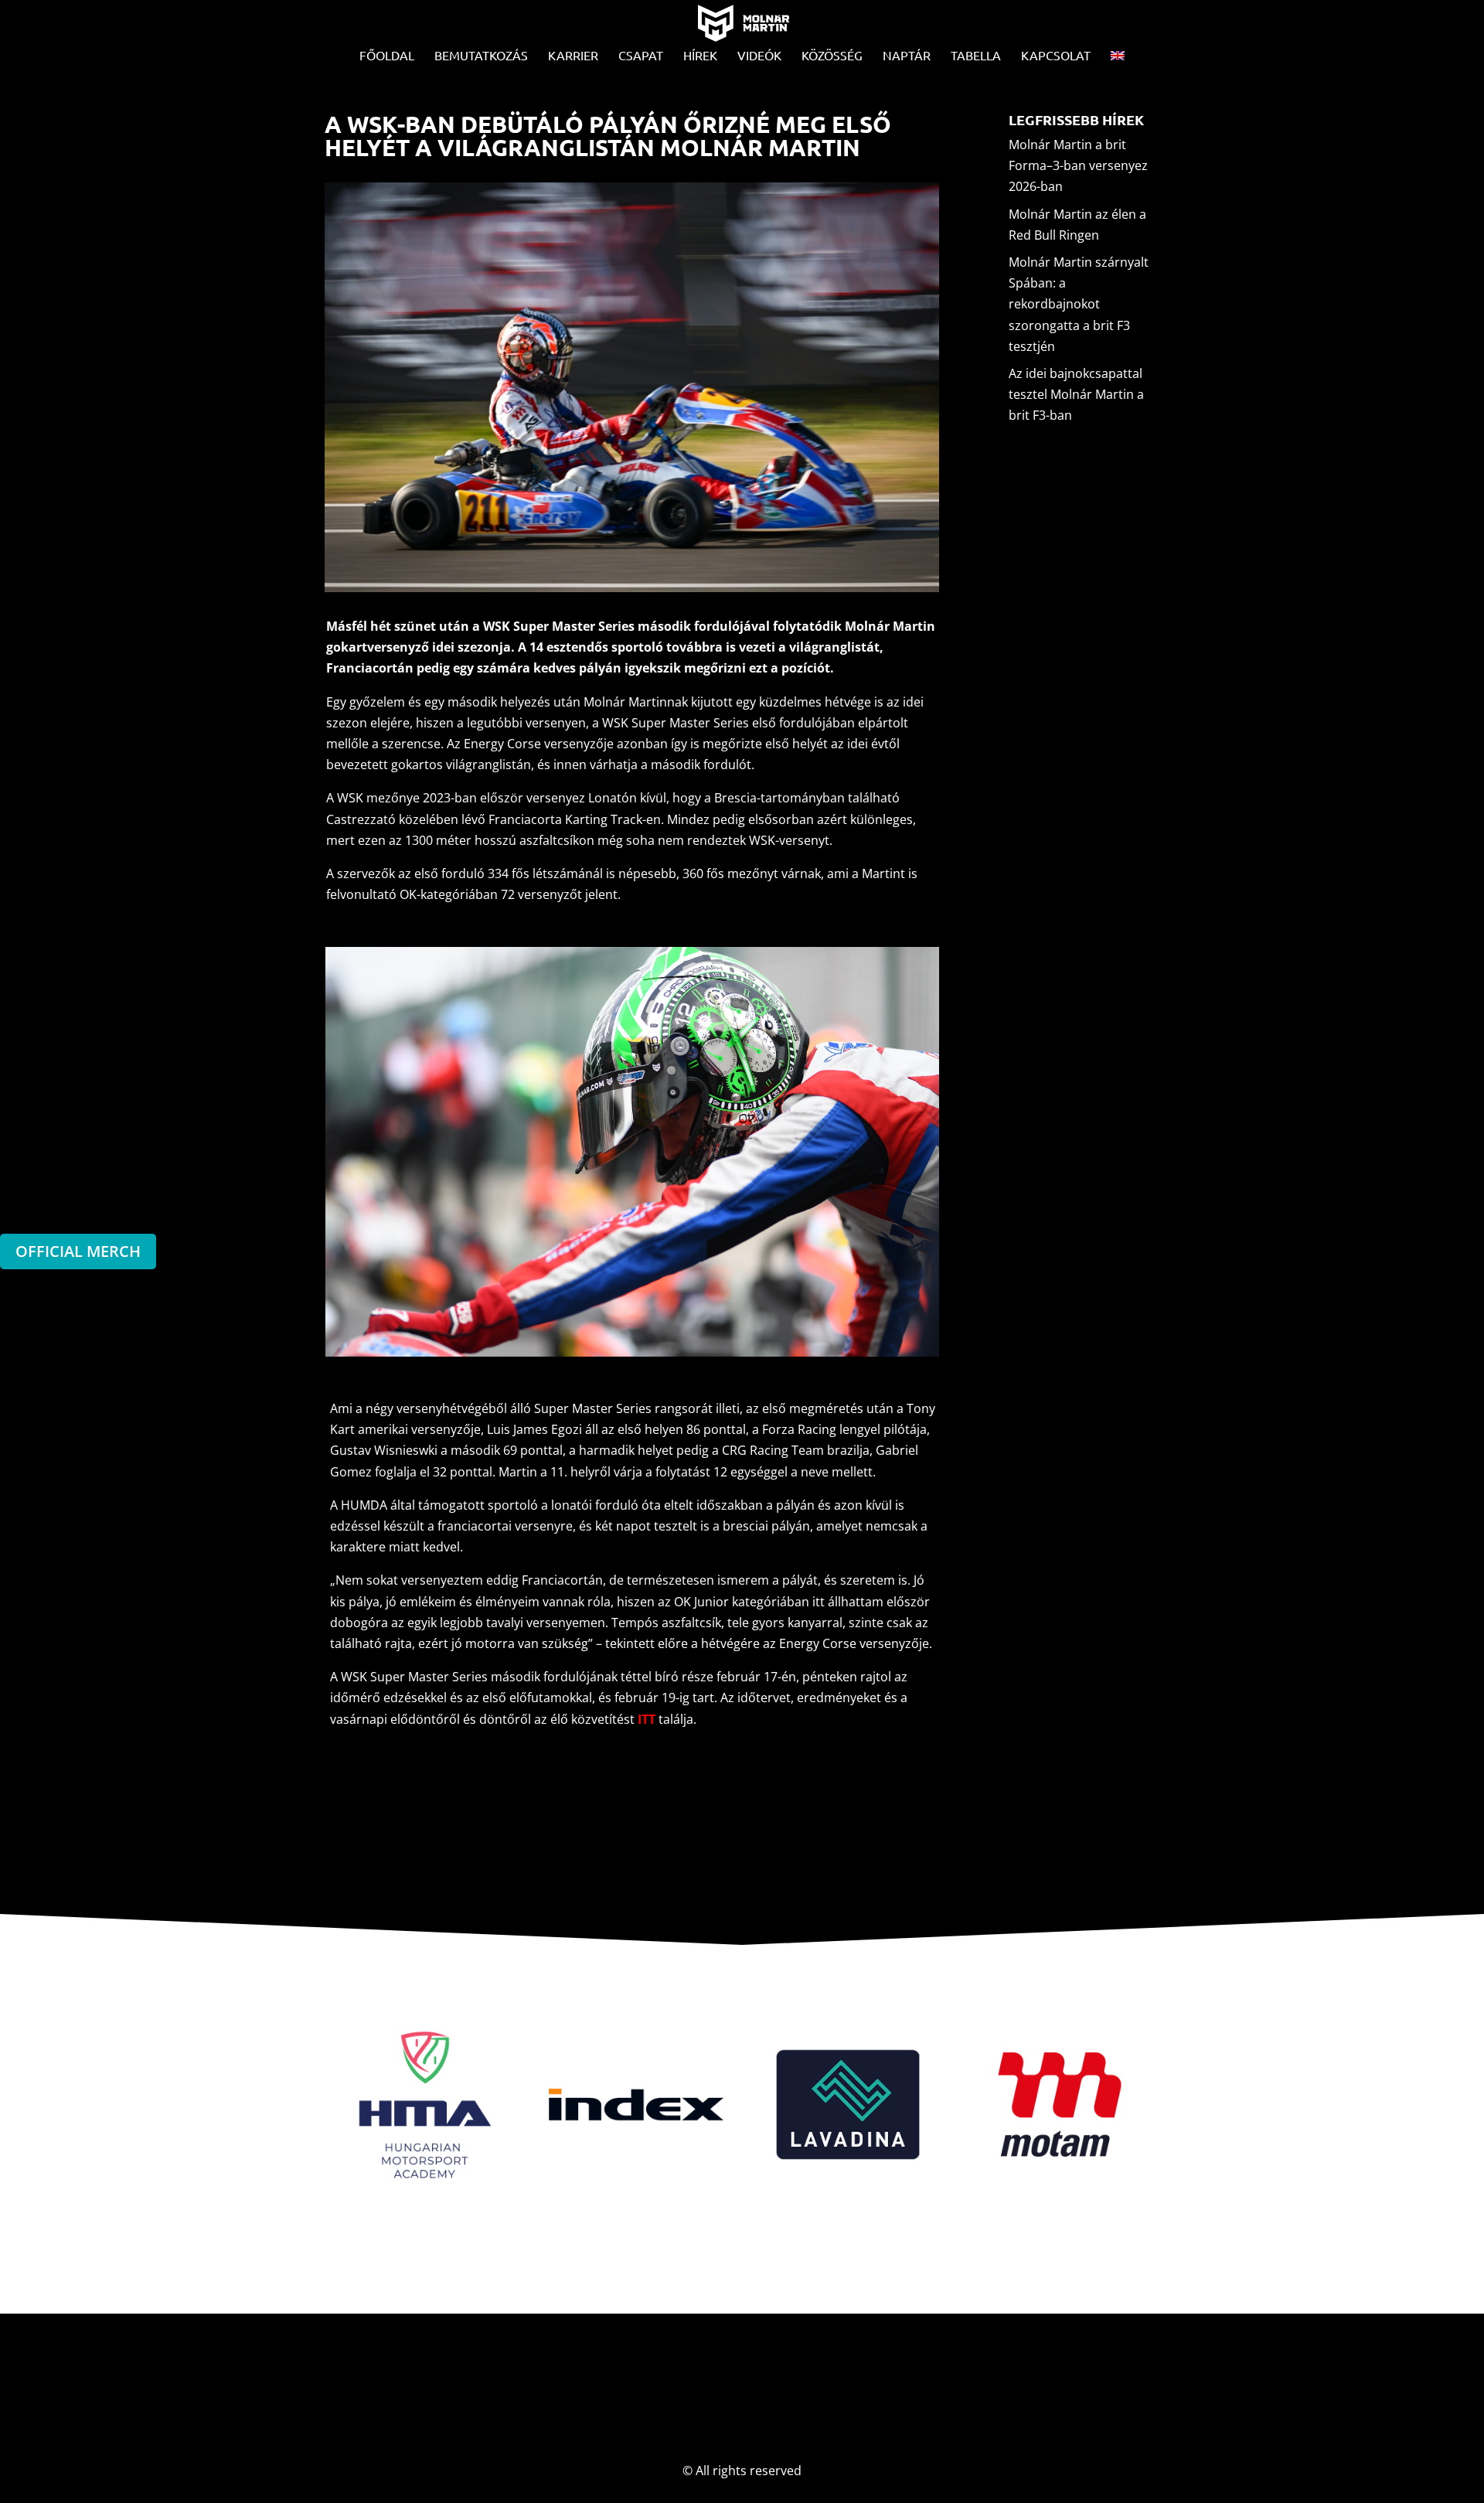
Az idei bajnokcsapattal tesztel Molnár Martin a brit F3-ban (1076, 394)
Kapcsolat (1056, 56)
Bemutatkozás (481, 56)
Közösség (832, 56)
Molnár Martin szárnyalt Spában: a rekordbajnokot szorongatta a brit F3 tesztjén (1079, 304)
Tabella (976, 56)
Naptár (907, 56)
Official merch (78, 1251)
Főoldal (387, 56)
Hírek (700, 56)
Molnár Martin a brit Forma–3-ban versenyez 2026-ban (1078, 165)
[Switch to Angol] (1118, 59)
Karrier (573, 56)
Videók (759, 56)
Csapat (641, 56)
